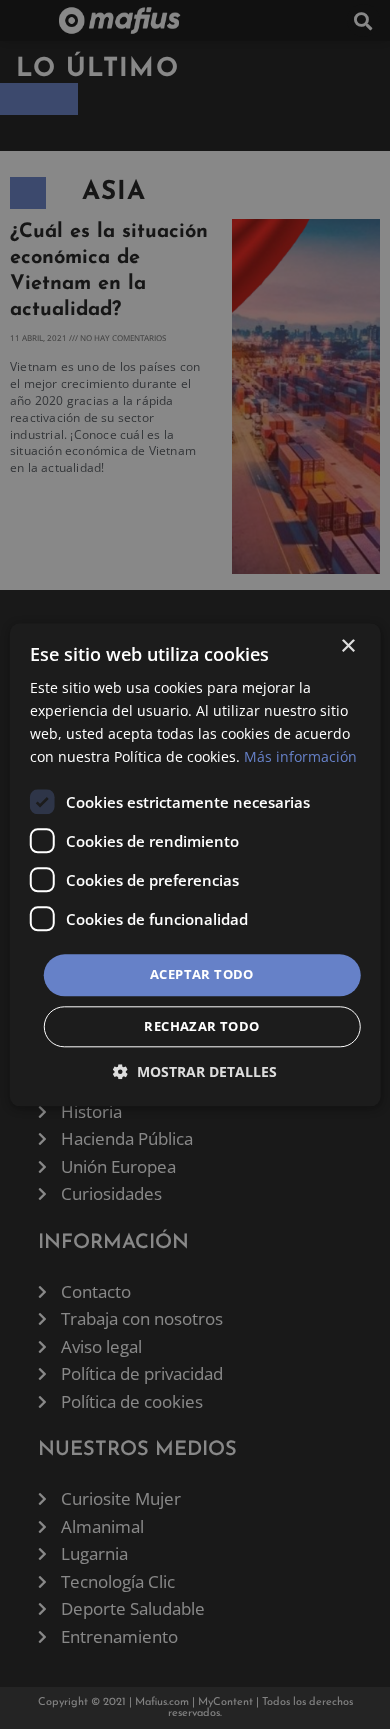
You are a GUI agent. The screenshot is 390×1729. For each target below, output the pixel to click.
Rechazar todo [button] (201, 1026)
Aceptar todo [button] (202, 975)
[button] (195, 1071)
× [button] (347, 646)
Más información (300, 756)
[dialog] (195, 864)
